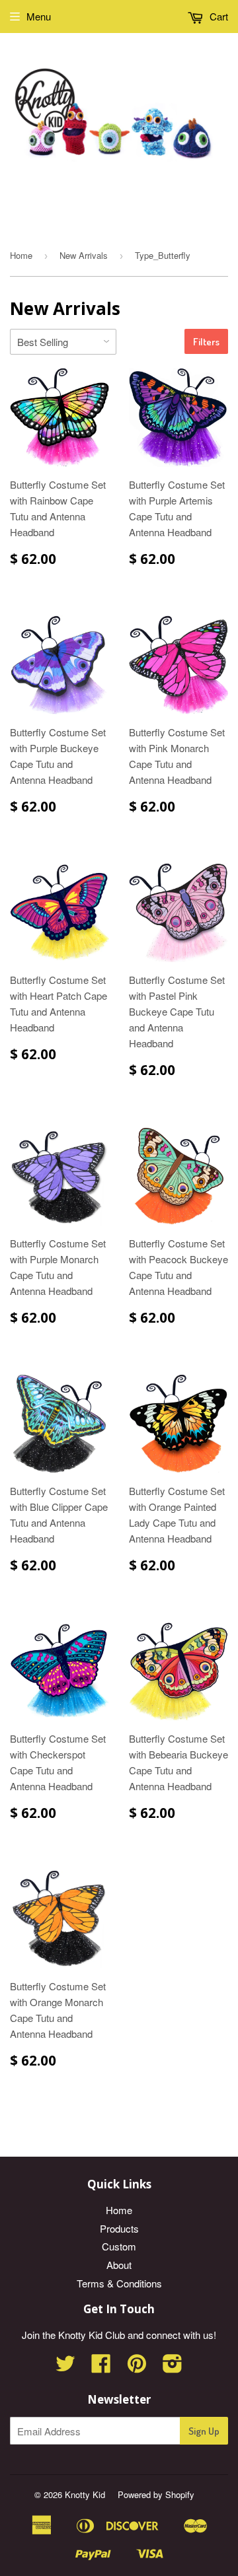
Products (119, 2228)
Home (21, 255)
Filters (206, 342)
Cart (218, 16)
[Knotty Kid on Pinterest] (137, 2367)
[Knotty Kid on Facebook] (101, 2367)
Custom (119, 2246)
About (119, 2265)
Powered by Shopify (156, 2494)
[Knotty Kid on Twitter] (65, 2367)
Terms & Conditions (119, 2283)
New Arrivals (84, 255)
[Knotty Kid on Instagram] (173, 2367)
